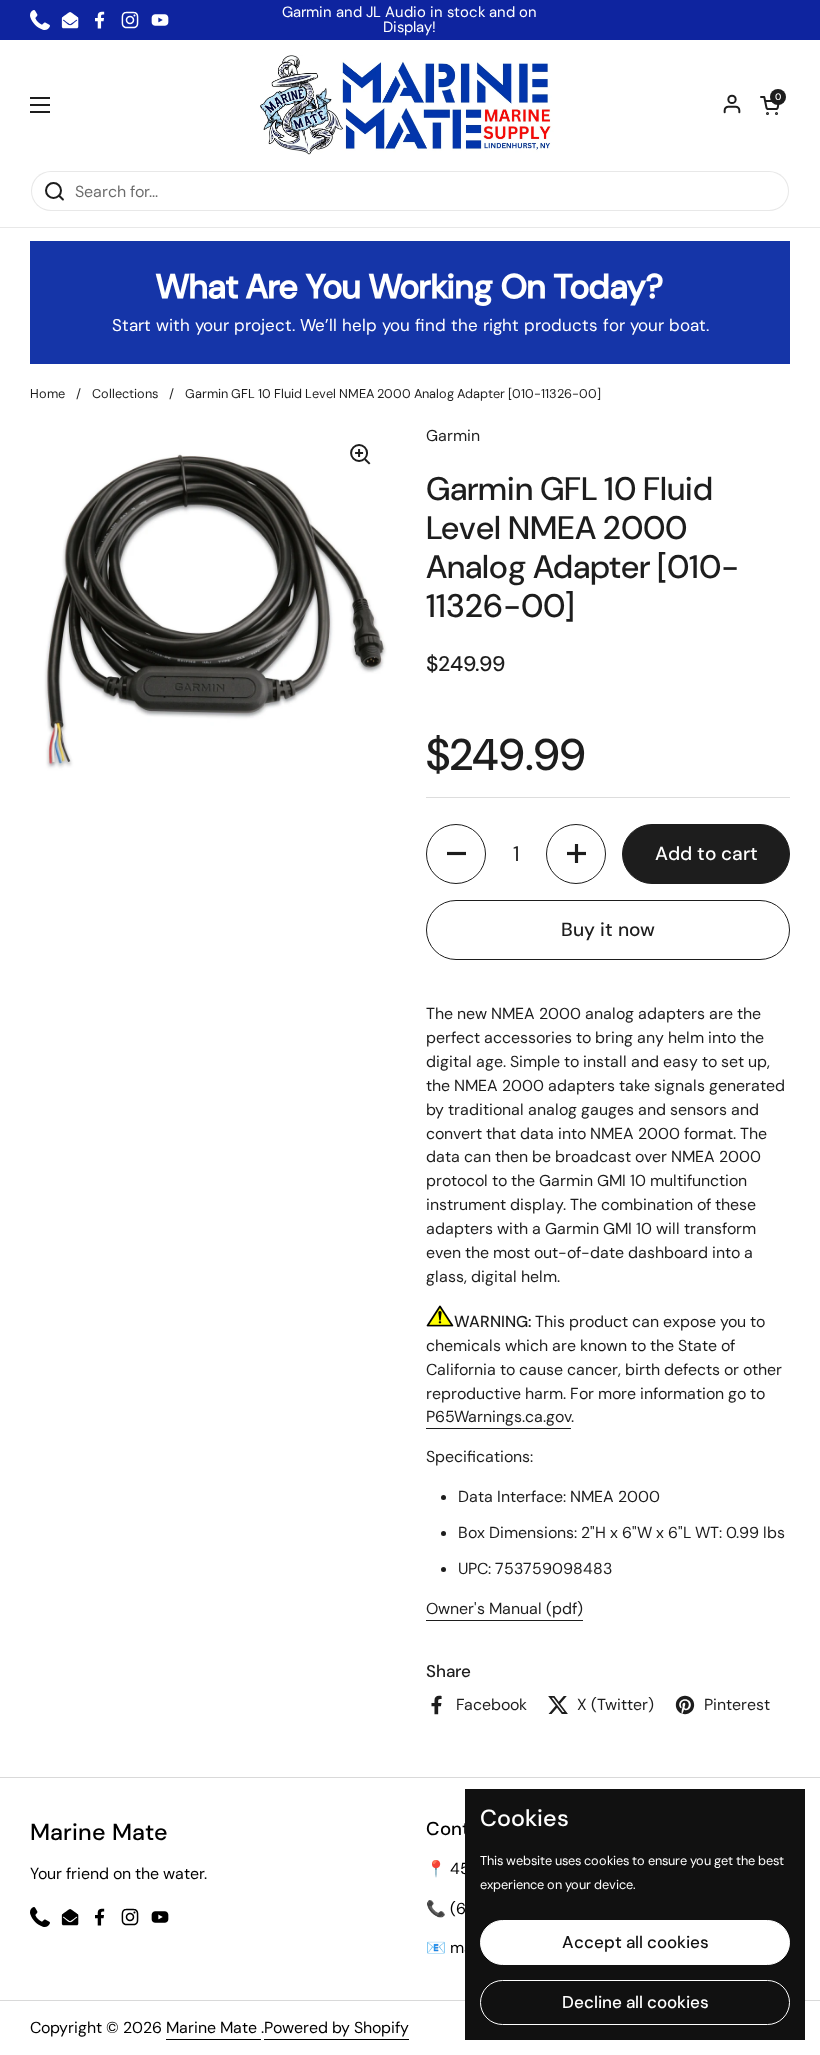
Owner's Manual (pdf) (504, 1608)
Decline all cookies (635, 2002)
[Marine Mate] (410, 105)
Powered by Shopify (336, 2027)
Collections (125, 393)
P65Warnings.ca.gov (498, 1416)
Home (47, 393)
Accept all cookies (635, 1942)
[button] (770, 105)
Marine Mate (213, 2027)
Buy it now (608, 929)
